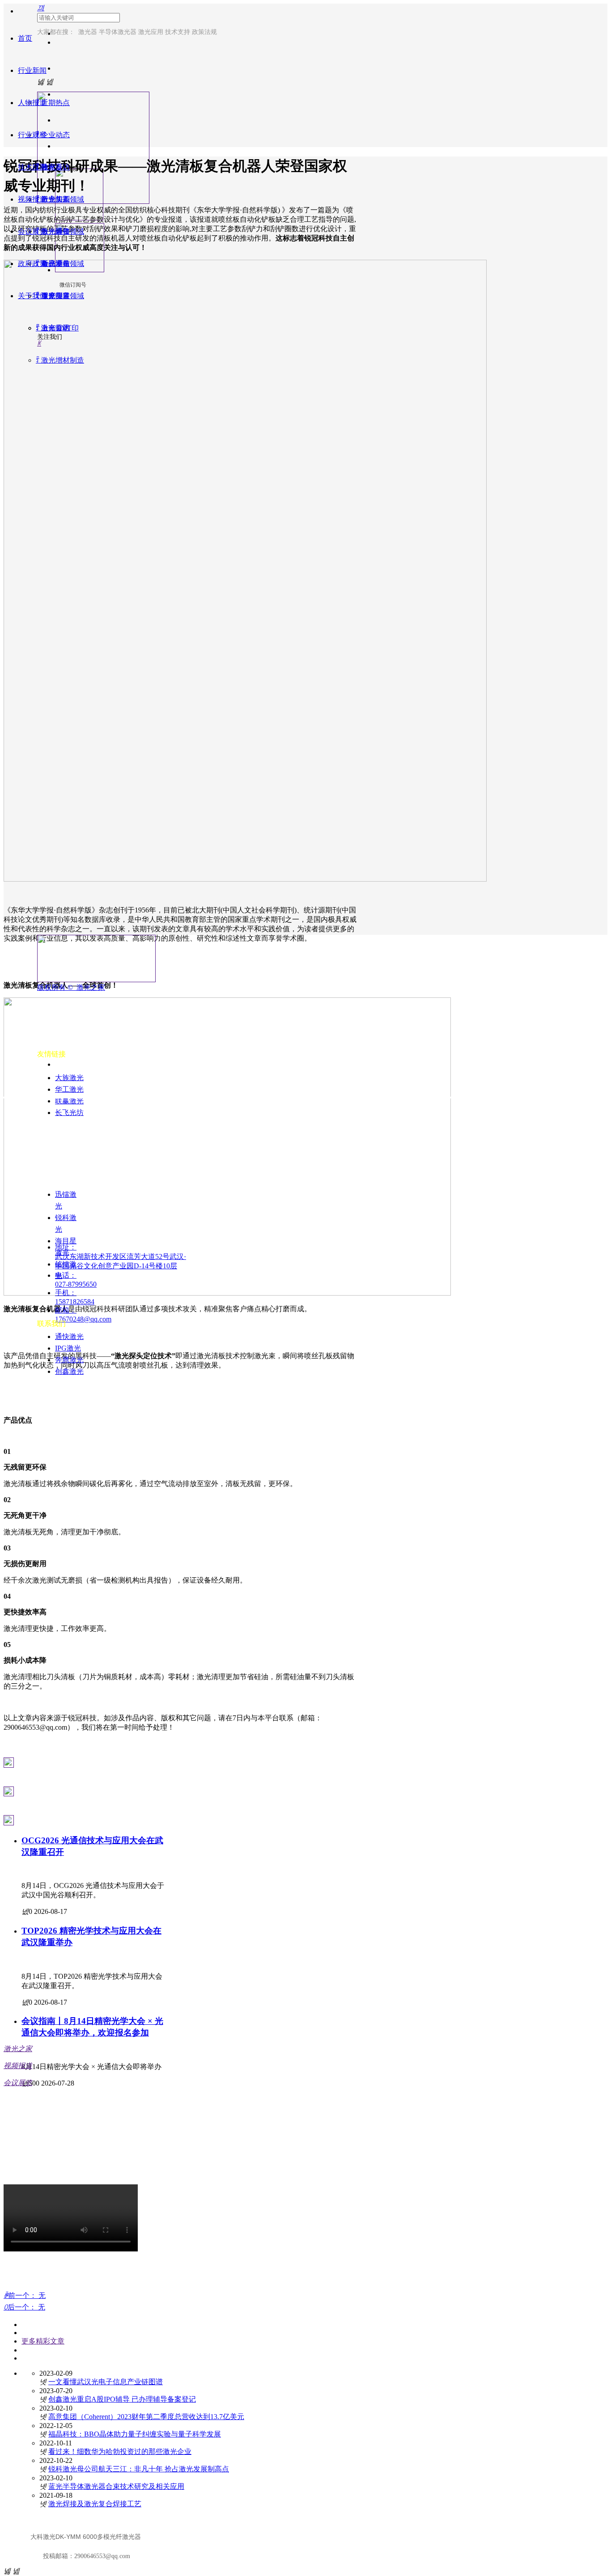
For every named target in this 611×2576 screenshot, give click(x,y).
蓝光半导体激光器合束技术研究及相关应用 (116, 2486)
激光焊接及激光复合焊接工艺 (95, 2504)
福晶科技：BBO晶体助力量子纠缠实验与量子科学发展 (135, 2434)
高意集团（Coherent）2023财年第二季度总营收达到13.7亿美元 (146, 2417)
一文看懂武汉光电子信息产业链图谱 (106, 2382)
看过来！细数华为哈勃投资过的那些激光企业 (120, 2451)
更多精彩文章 (43, 2341)
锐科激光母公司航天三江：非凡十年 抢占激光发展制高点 (139, 2469)
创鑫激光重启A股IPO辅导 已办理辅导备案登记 (122, 2399)
